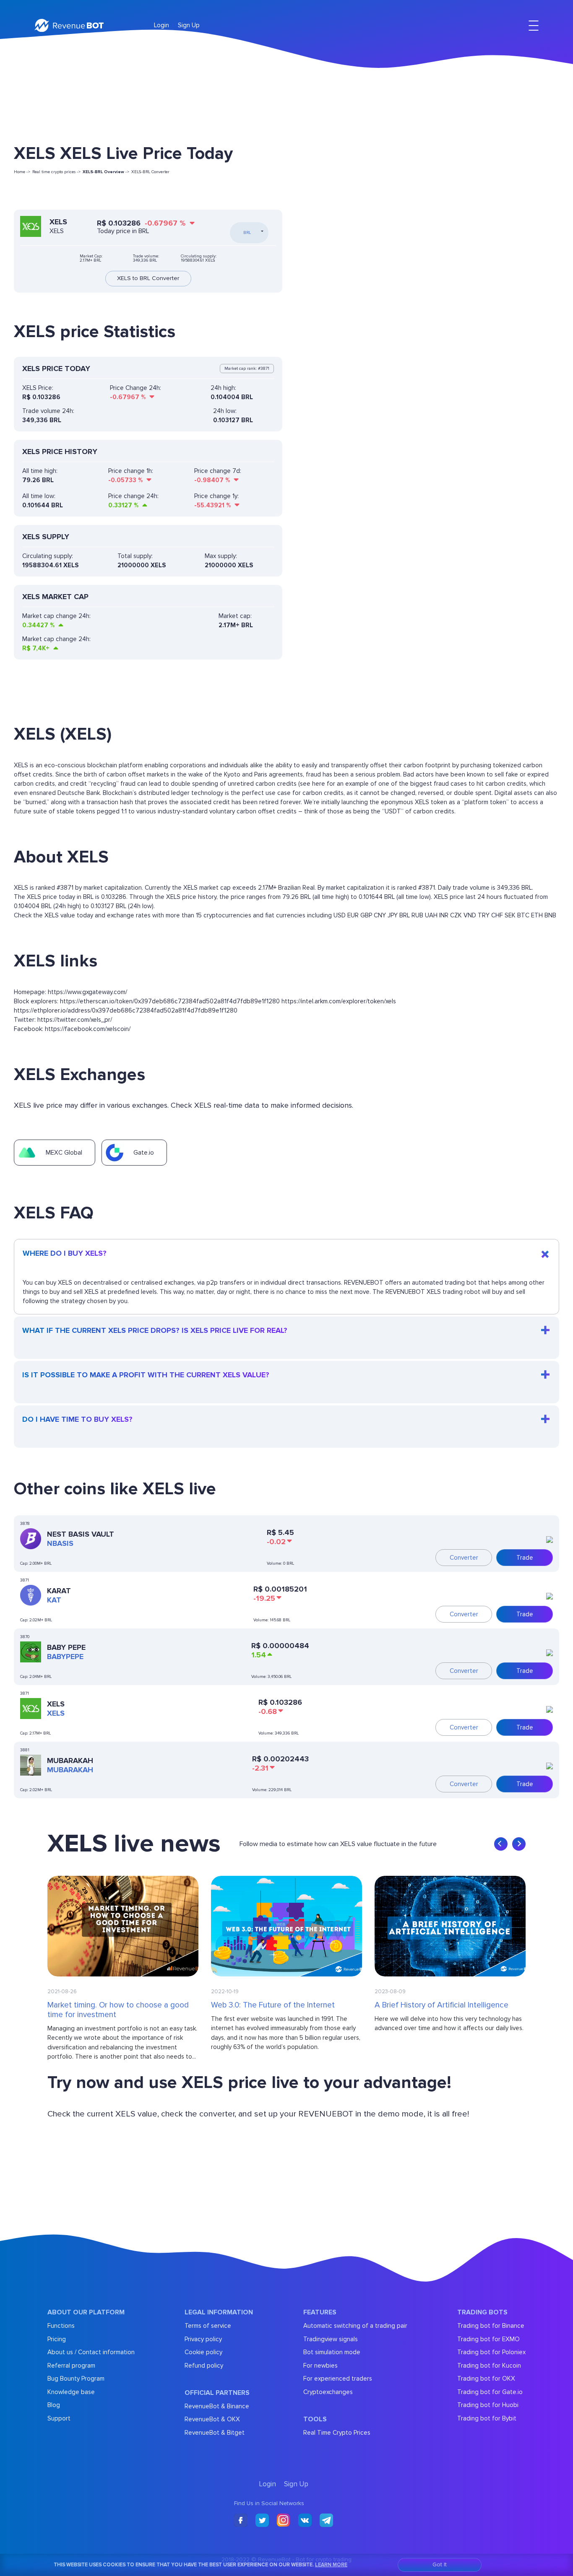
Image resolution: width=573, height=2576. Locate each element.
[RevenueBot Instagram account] (284, 2521)
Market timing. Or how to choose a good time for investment (118, 2010)
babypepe (65, 1657)
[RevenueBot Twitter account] (262, 2521)
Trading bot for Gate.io (490, 2392)
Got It (440, 2564)
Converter (464, 1558)
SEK (510, 915)
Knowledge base (71, 2392)
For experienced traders (338, 2379)
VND (470, 915)
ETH (537, 915)
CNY (380, 915)
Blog (54, 2405)
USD (340, 915)
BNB (550, 915)
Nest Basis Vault (81, 1534)
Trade (525, 1558)
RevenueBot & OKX (212, 2419)
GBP (366, 915)
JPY (393, 915)
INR (444, 915)
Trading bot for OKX (486, 2379)
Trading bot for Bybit (487, 2418)
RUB (417, 915)
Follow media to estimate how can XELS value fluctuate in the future (338, 1844)
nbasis (60, 1543)
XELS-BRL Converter (150, 172)
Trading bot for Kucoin (489, 2366)
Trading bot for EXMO (488, 2339)
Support (59, 2418)
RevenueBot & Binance (217, 2406)
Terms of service (208, 2326)
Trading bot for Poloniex (491, 2352)
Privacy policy (203, 2339)
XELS (56, 1704)
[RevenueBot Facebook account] (241, 2521)
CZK (456, 915)
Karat (59, 1591)
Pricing (57, 2339)
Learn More (331, 2565)
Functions (61, 2326)
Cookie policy (203, 2352)
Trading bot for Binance (491, 2326)
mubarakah (70, 1770)
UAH (431, 915)
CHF (497, 915)
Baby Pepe (66, 1647)
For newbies (320, 2366)
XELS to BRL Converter (148, 278)
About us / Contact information (91, 2352)
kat (54, 1600)
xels (56, 1713)
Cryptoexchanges (328, 2392)
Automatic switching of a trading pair (355, 2326)
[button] (501, 1844)
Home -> (22, 172)
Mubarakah (70, 1761)
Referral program (71, 2366)
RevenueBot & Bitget (215, 2433)
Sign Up (189, 25)
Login (161, 25)
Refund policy (204, 2366)
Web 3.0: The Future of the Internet (273, 2005)
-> (106, 172)
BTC (523, 915)
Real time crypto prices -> (56, 172)
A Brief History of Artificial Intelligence (441, 2005)
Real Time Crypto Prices (337, 2433)
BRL (405, 915)
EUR (353, 915)
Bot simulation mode (332, 2352)
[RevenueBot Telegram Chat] (326, 2521)
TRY (484, 915)
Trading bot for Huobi (488, 2405)
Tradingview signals (331, 2339)
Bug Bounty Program (76, 2379)
